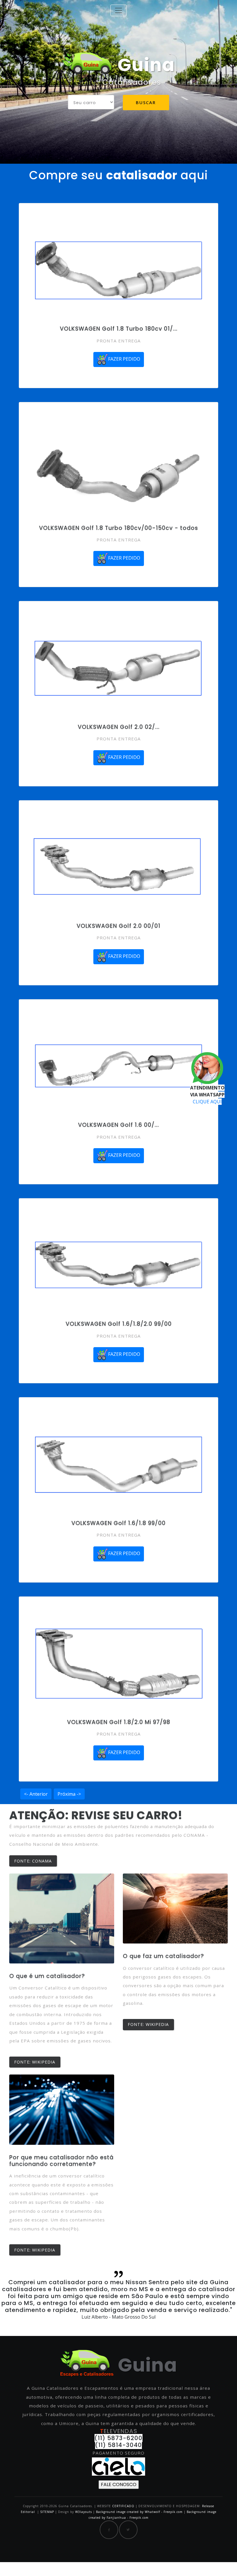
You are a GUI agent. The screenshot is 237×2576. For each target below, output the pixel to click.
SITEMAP (47, 2512)
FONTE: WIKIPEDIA (35, 2062)
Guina (144, 65)
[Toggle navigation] (118, 10)
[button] (18, 2301)
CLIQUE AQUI (207, 1102)
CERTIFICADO (123, 2506)
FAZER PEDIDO (124, 359)
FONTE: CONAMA (33, 1861)
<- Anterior (36, 1794)
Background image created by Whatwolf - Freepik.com (139, 2512)
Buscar (146, 102)
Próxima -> (69, 1794)
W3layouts (84, 2512)
